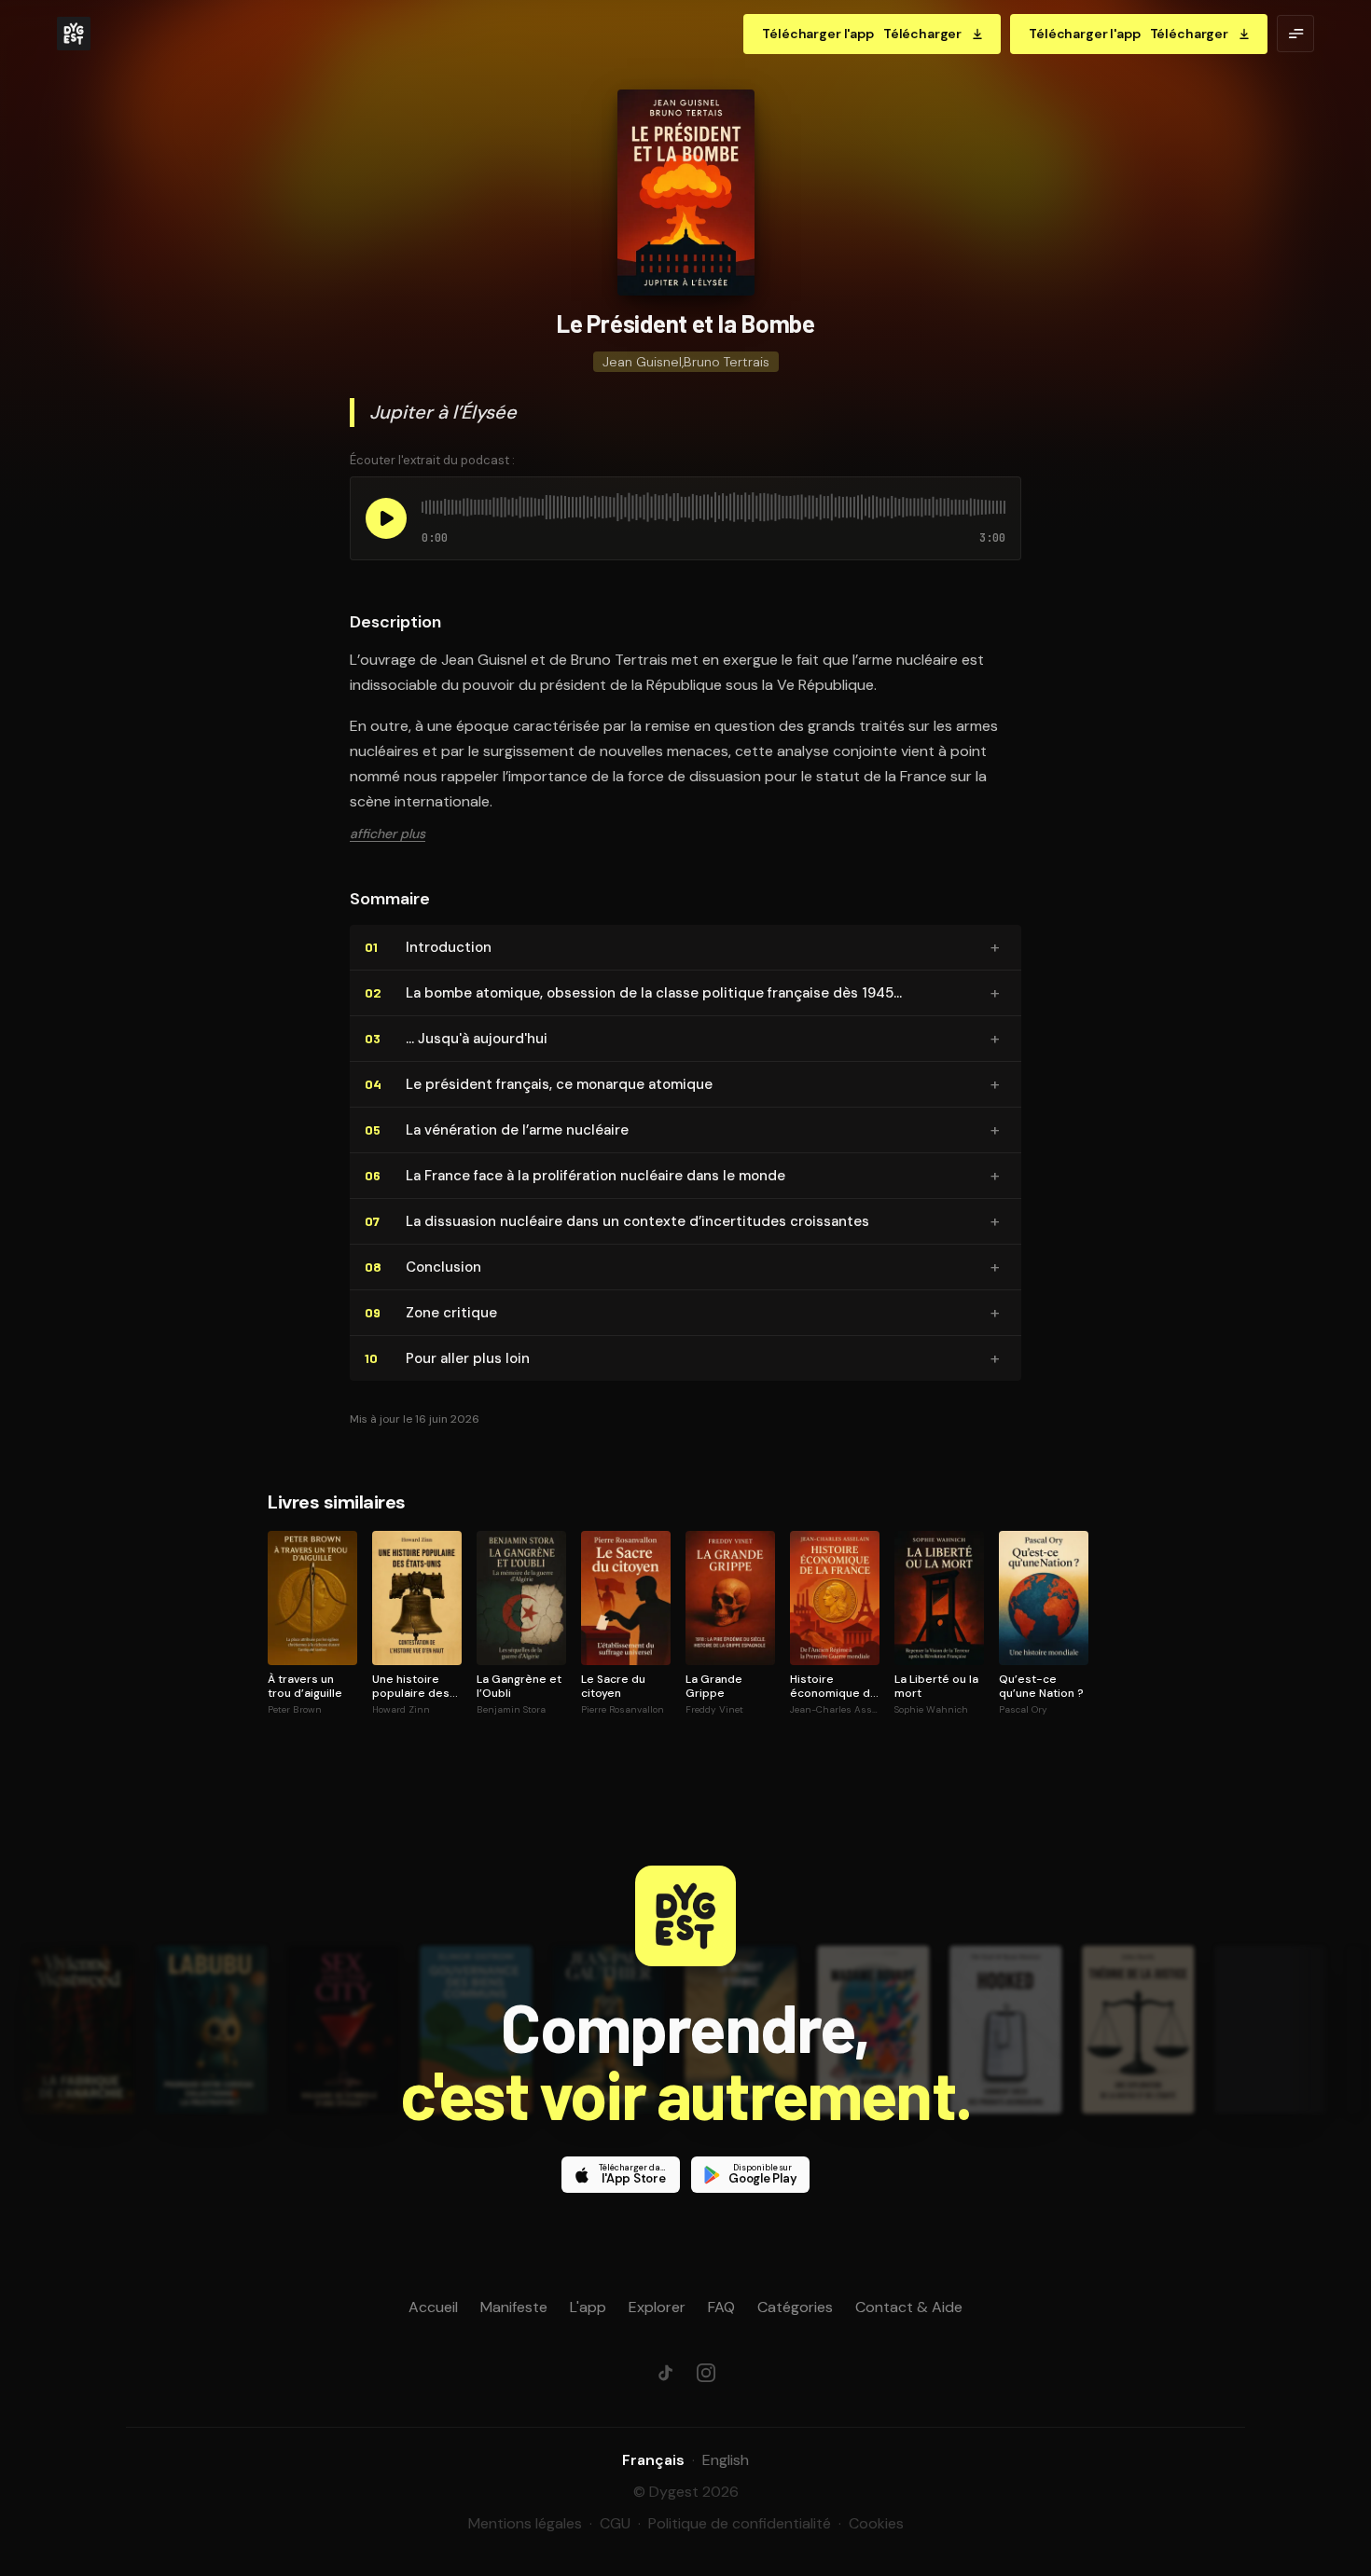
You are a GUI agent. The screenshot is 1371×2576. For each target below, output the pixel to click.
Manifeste (514, 2307)
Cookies (876, 2523)
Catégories (795, 2307)
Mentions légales (525, 2523)
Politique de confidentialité (740, 2523)
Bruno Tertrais (727, 362)
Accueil (433, 2307)
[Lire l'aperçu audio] (386, 518)
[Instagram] (706, 2373)
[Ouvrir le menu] (1295, 34)
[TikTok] (665, 2373)
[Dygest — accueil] (74, 34)
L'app (588, 2307)
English (726, 2460)
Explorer (657, 2307)
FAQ (721, 2307)
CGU (615, 2523)
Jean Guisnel (642, 362)
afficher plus (388, 833)
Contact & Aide (909, 2307)
